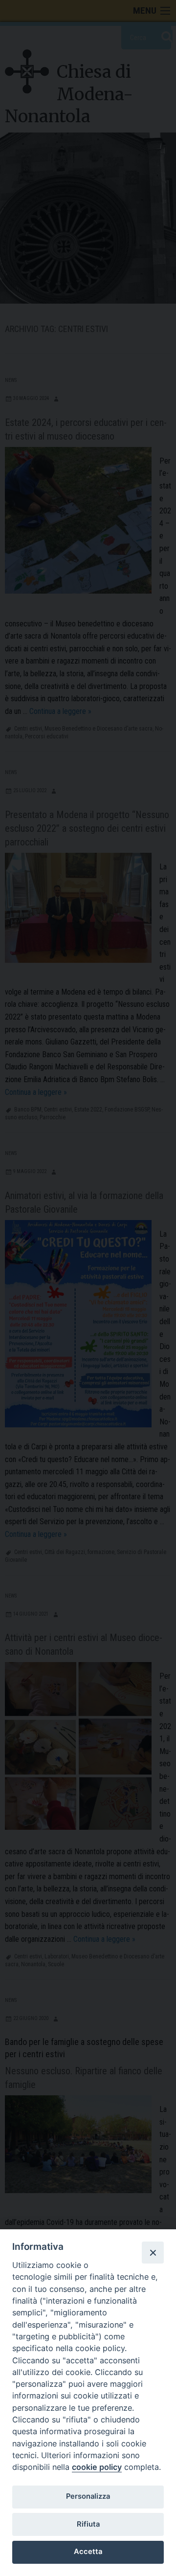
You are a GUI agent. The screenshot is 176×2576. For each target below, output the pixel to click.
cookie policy (97, 2467)
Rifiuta (88, 2524)
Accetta (88, 2552)
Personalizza (88, 2496)
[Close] (153, 2252)
